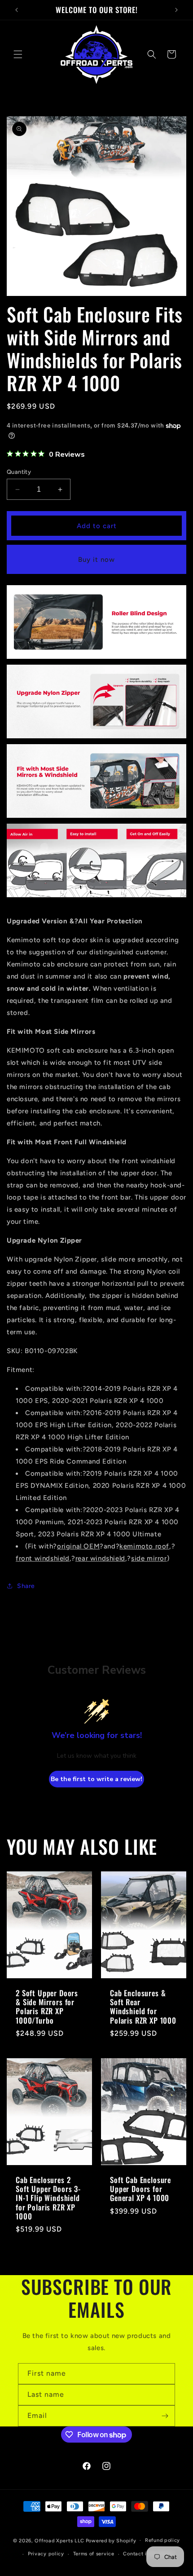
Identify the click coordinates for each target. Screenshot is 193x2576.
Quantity (19, 472)
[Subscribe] (165, 2416)
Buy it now (96, 560)
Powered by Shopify (111, 2540)
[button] (18, 54)
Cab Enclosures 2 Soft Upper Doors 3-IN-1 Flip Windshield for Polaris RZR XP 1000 (48, 2198)
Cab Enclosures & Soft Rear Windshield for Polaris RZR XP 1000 (143, 2007)
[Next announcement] (176, 10)
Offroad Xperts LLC (59, 2540)
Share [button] (26, 1586)
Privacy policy (46, 2554)
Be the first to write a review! (96, 1779)
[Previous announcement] (17, 10)
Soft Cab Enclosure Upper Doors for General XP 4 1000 (140, 2189)
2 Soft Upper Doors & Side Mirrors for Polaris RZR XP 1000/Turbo (47, 2007)
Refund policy (162, 2540)
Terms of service (94, 2554)
